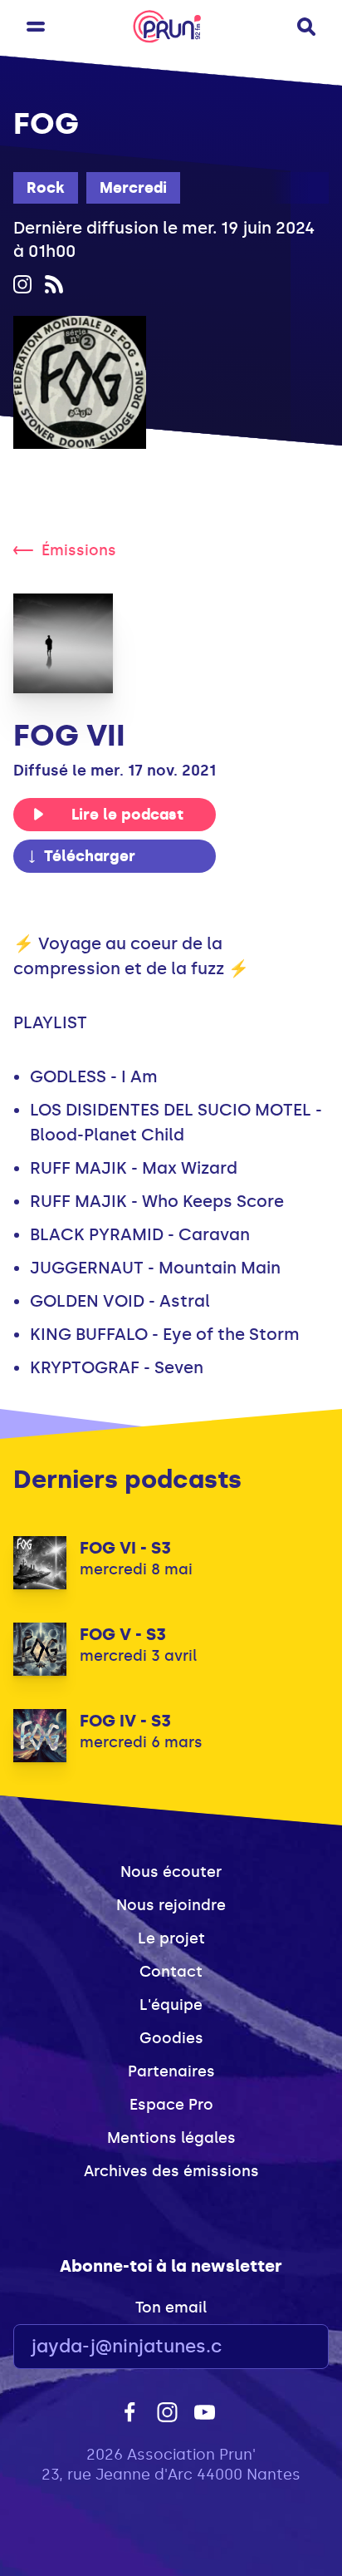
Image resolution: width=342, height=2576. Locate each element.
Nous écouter (171, 1872)
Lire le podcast (127, 815)
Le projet (171, 1938)
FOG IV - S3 (125, 1721)
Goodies (171, 2038)
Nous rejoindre (171, 1905)
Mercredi (133, 188)
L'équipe (171, 2005)
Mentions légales (171, 2138)
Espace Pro (171, 2105)
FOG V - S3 (123, 1634)
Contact (171, 1972)
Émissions (79, 550)
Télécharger (90, 856)
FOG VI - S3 (125, 1548)
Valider (271, 2347)
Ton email (171, 2308)
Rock (46, 188)
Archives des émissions (171, 2171)
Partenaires (171, 2071)
